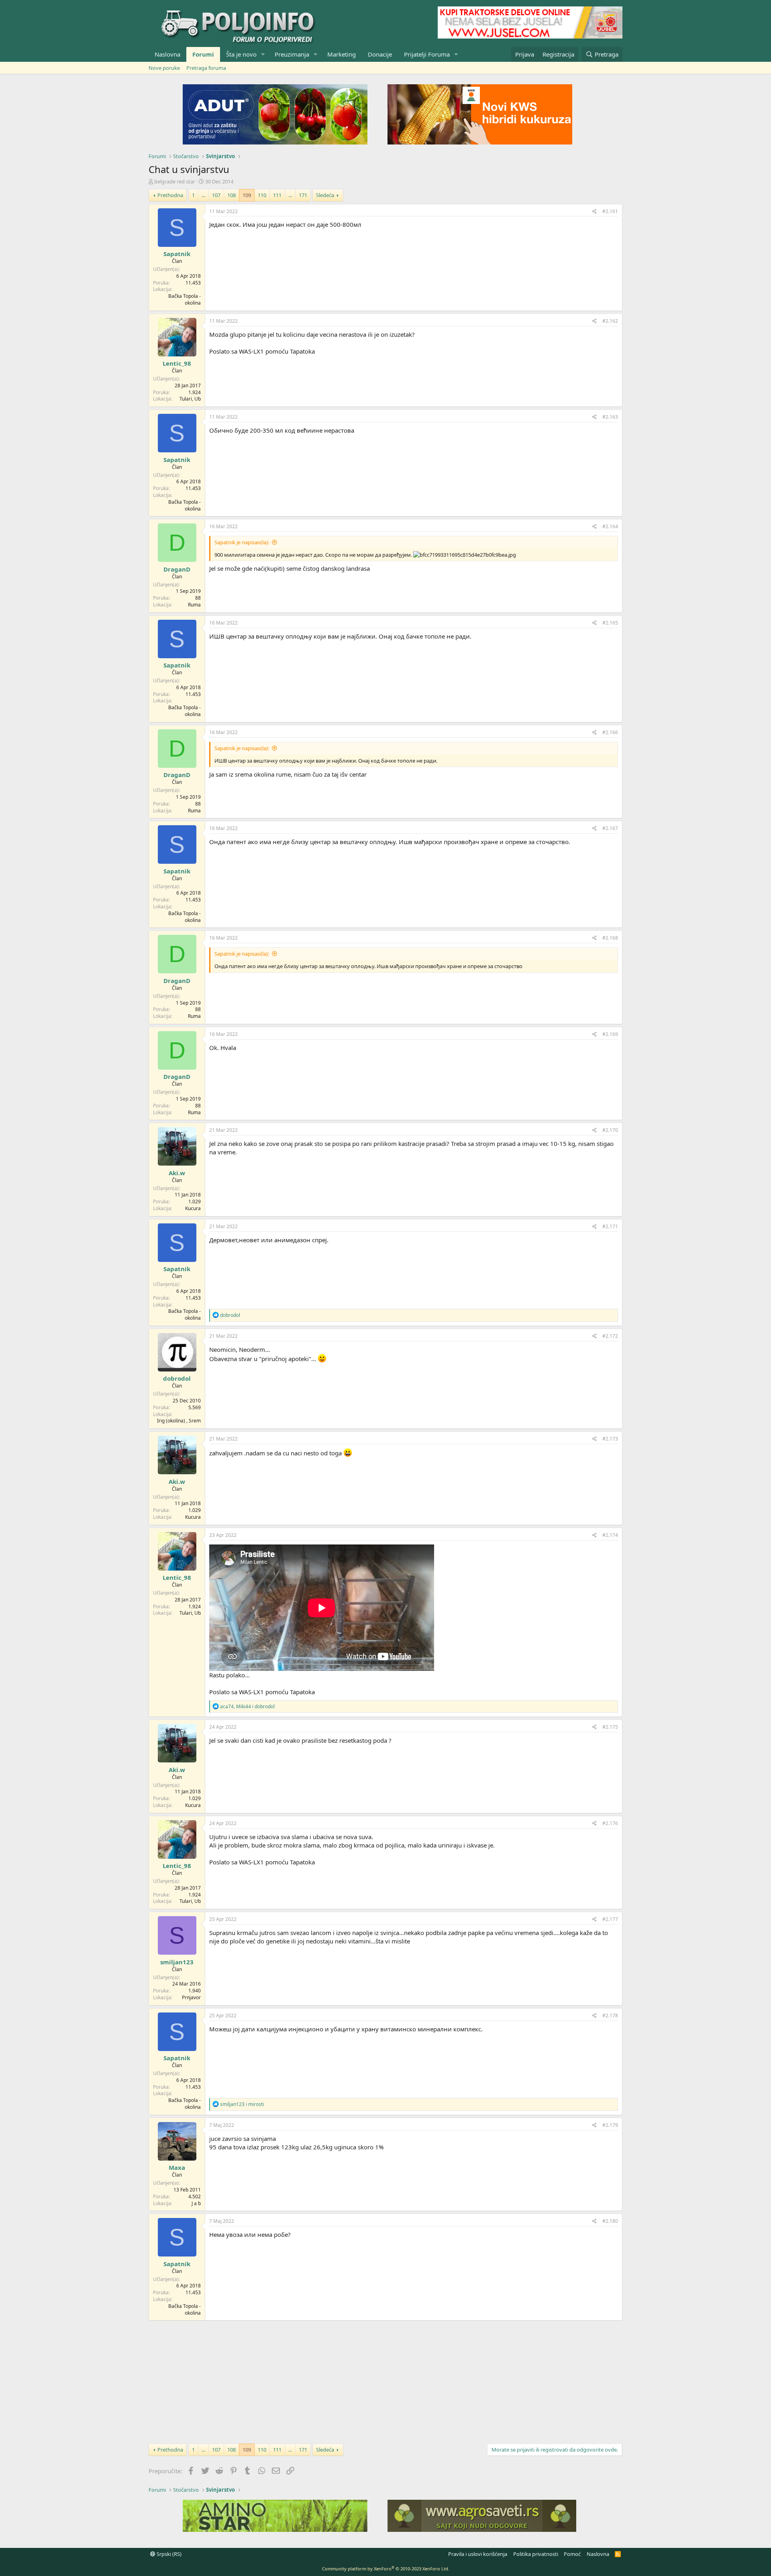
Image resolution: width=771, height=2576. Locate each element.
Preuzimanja (292, 54)
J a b (196, 2203)
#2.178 (610, 2015)
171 (303, 195)
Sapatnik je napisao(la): (242, 542)
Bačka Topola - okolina (185, 299)
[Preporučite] (595, 212)
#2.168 (610, 938)
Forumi (203, 54)
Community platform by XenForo (386, 2569)
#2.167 (610, 828)
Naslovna (167, 54)
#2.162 (610, 321)
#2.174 (610, 1535)
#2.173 (610, 1439)
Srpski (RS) (168, 2554)
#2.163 (610, 417)
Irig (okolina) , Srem (179, 1421)
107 (216, 195)
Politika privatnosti (536, 2554)
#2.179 (610, 2125)
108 (232, 195)
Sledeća (325, 195)
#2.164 (610, 526)
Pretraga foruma (206, 68)
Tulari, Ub (190, 399)
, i (247, 1706)
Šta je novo (241, 54)
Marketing (342, 54)
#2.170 (610, 1130)
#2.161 (610, 211)
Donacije (380, 54)
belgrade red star (175, 181)
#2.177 (610, 1919)
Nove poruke (164, 68)
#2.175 (610, 1727)
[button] (263, 54)
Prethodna (170, 195)
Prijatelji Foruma (427, 54)
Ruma (194, 605)
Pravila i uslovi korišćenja (478, 2554)
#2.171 (610, 1226)
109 (247, 195)
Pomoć (572, 2554)
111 (277, 195)
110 (262, 195)
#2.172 (610, 1336)
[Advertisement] (385, 2381)
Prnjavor (191, 1997)
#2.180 (610, 2221)
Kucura (193, 1208)
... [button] (203, 195)
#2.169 (610, 1034)
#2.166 (610, 732)
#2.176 (610, 1823)
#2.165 (610, 623)
